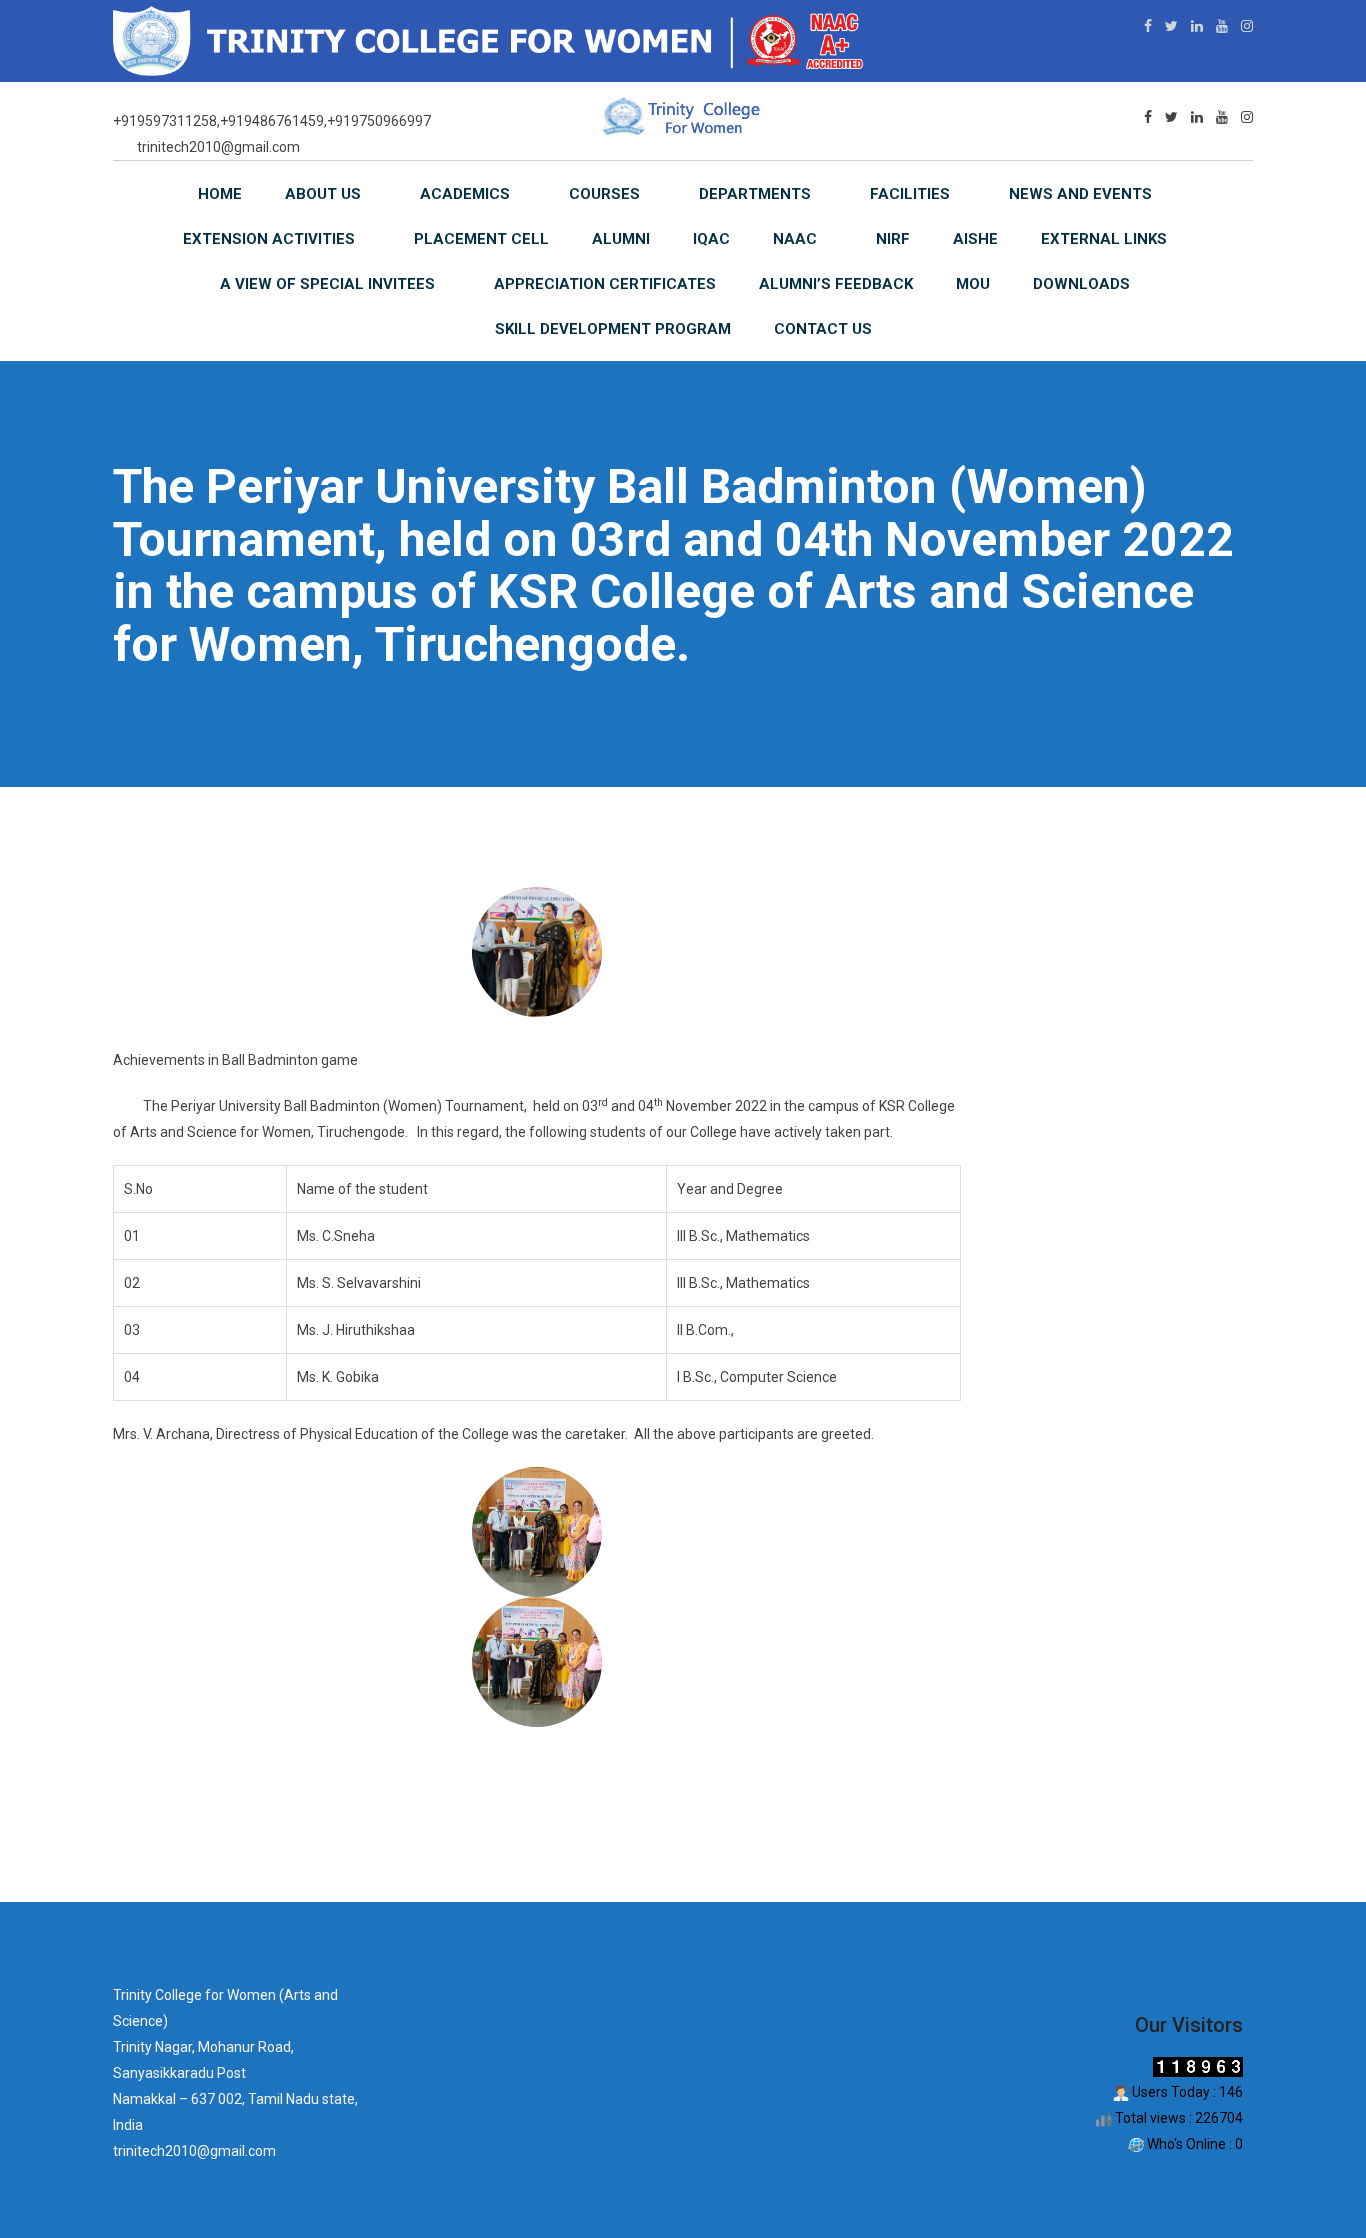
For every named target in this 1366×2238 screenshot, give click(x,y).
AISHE (975, 239)
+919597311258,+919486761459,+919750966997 (272, 121)
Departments (755, 194)
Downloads (1081, 284)
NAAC (795, 239)
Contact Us (823, 329)
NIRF (893, 239)
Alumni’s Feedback (836, 284)
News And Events (1080, 194)
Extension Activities (269, 239)
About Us (323, 194)
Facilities (910, 194)
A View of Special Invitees (327, 284)
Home (220, 194)
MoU (973, 284)
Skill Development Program (613, 329)
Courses (604, 194)
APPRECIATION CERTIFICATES (605, 284)
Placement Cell (481, 239)
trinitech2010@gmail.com (218, 147)
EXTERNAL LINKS (1104, 239)
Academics (465, 194)
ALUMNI (621, 239)
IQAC (711, 239)
